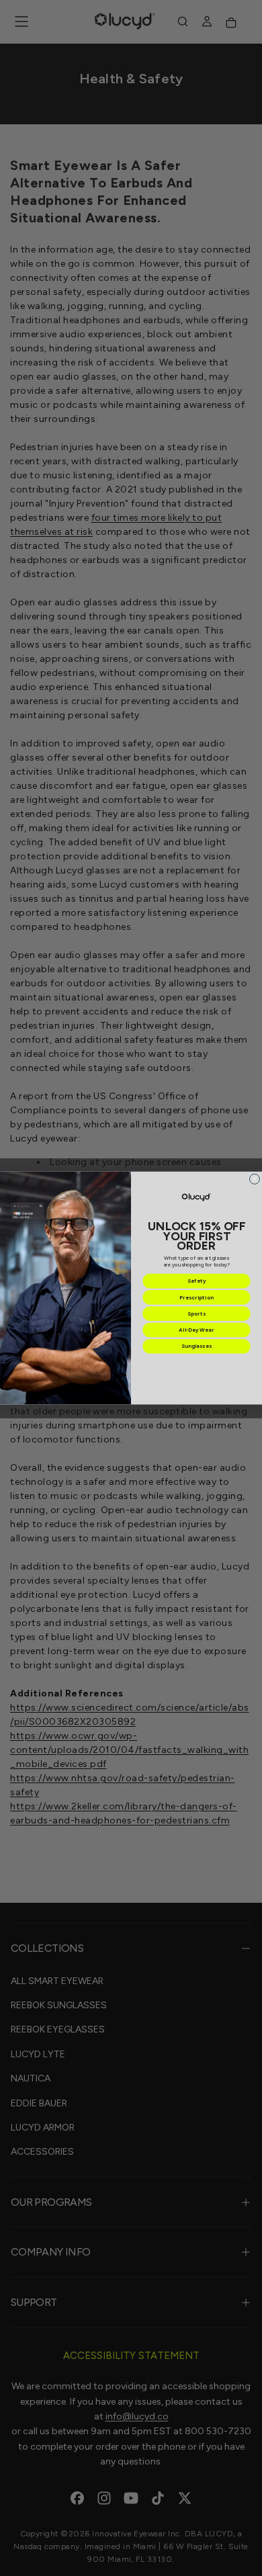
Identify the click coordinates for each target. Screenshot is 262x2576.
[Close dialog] (254, 1179)
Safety (197, 1281)
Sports (196, 1314)
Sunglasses (196, 1346)
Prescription (196, 1297)
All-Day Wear (196, 1330)
